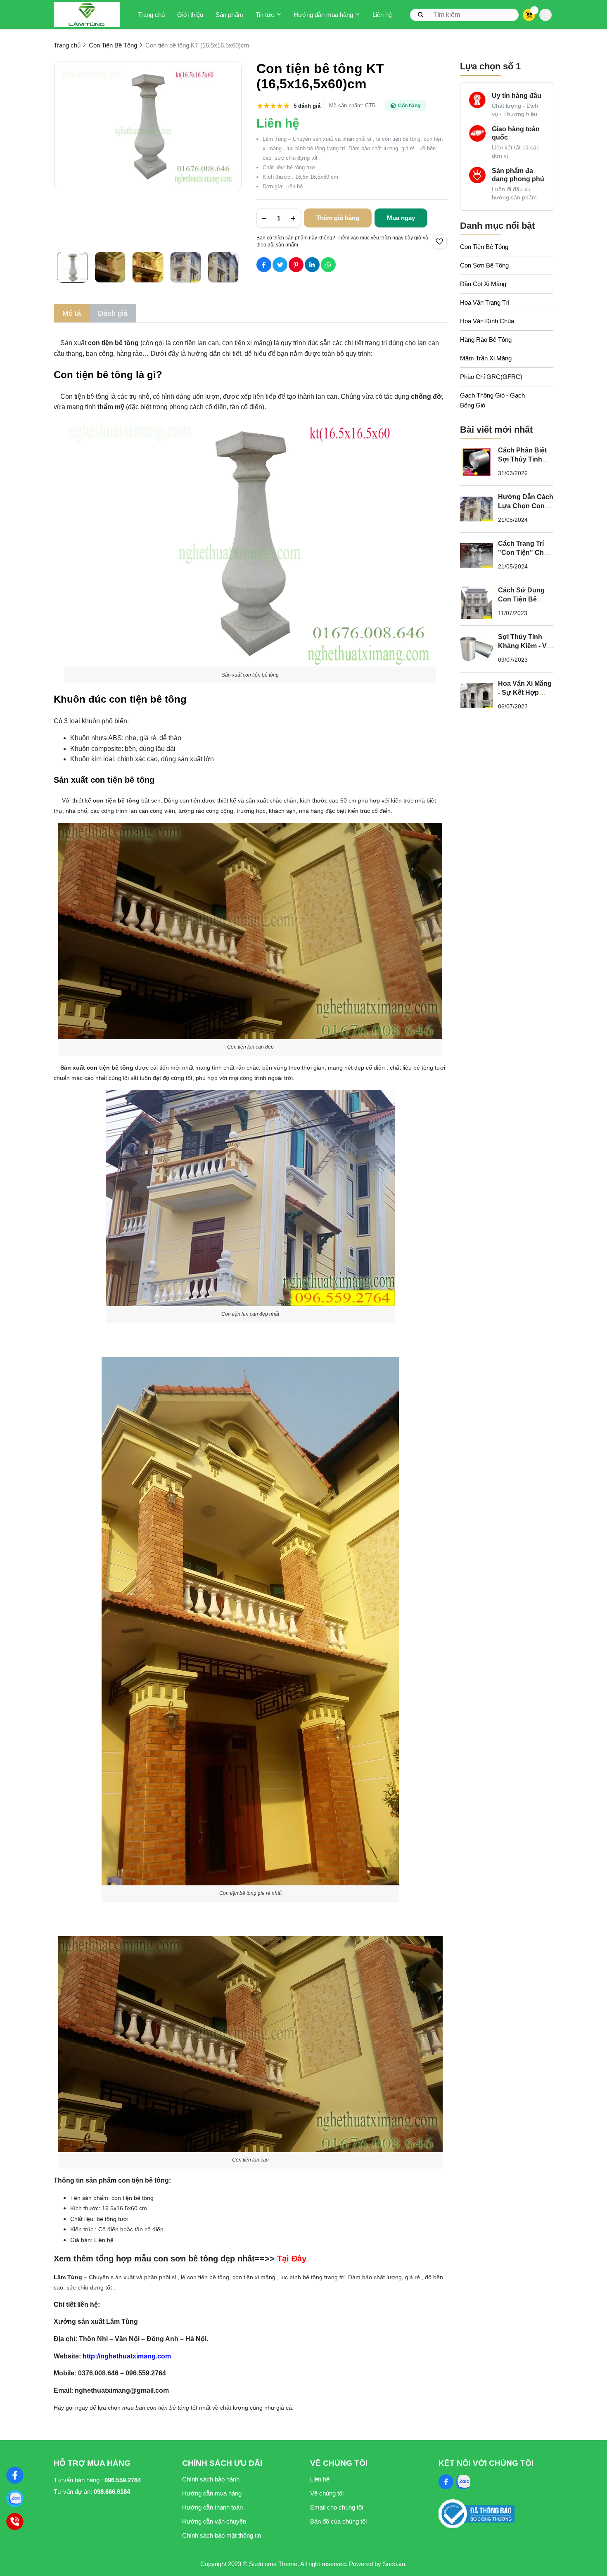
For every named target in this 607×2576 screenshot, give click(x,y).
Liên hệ (382, 15)
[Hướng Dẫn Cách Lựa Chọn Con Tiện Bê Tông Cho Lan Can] (477, 509)
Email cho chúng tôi (337, 2507)
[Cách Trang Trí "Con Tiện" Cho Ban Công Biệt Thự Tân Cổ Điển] (477, 556)
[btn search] (421, 14)
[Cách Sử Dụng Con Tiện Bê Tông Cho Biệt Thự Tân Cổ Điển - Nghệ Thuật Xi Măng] (477, 602)
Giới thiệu (190, 15)
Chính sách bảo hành (211, 2479)
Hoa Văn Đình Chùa (487, 321)
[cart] (529, 15)
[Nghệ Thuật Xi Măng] (15, 2475)
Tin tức (265, 15)
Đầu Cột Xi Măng (483, 284)
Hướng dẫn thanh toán (212, 2507)
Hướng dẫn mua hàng (323, 15)
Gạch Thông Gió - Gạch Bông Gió (492, 400)
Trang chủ (151, 15)
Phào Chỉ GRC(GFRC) (491, 377)
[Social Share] (264, 265)
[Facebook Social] (446, 2482)
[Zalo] (15, 2498)
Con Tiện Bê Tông (484, 247)
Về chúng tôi (327, 2493)
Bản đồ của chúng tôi (338, 2521)
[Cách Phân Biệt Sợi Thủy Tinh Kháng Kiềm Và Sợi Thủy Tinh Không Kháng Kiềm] (477, 462)
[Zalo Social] (463, 2482)
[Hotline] (15, 2522)
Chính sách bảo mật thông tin (222, 2535)
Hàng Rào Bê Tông (486, 340)
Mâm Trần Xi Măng (486, 358)
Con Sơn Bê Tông (484, 265)
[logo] (87, 15)
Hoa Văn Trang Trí (485, 302)
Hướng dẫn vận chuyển (214, 2521)
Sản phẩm (229, 15)
